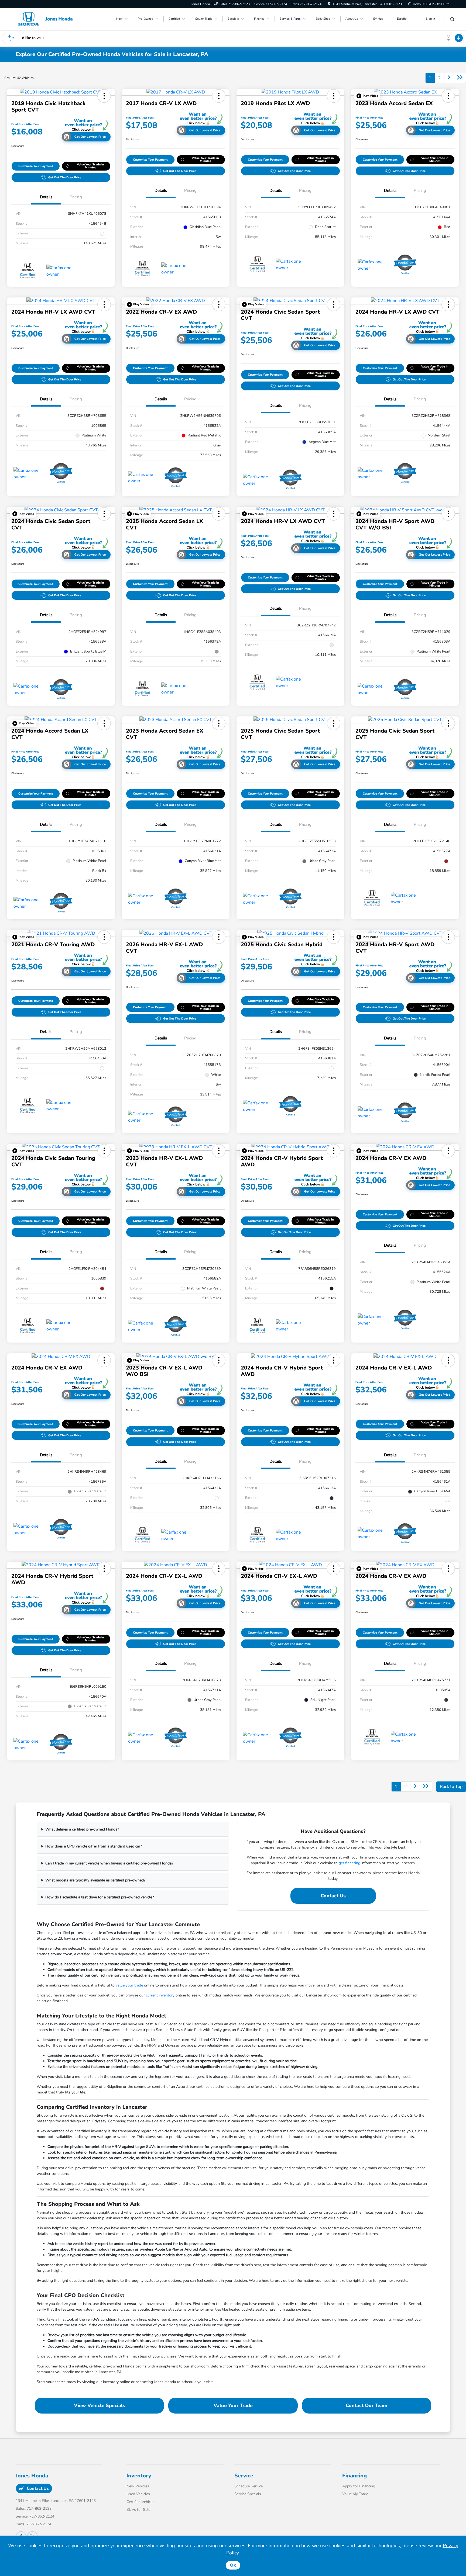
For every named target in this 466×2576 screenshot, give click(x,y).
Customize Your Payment (36, 166)
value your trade (129, 1985)
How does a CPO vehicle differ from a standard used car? (94, 1846)
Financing (354, 2476)
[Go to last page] (460, 78)
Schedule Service (249, 2486)
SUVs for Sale (138, 2510)
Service (244, 2476)
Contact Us (333, 1896)
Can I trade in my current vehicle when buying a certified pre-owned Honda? (109, 1863)
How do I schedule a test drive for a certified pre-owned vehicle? (100, 1897)
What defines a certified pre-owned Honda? (82, 1829)
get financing (349, 1863)
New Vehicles (138, 2486)
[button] (104, 96)
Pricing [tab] (76, 197)
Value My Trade (355, 2494)
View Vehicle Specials (100, 2405)
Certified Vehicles (141, 2502)
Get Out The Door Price (65, 177)
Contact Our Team (366, 2405)
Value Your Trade (233, 2405)
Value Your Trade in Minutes (90, 166)
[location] (329, 4)
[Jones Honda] (45, 19)
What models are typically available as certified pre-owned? (95, 1880)
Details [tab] (46, 197)
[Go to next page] (449, 78)
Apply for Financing (359, 2486)
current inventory (160, 1995)
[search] (452, 20)
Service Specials (248, 2494)
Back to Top (451, 1787)
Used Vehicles (138, 2494)
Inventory (139, 2476)
